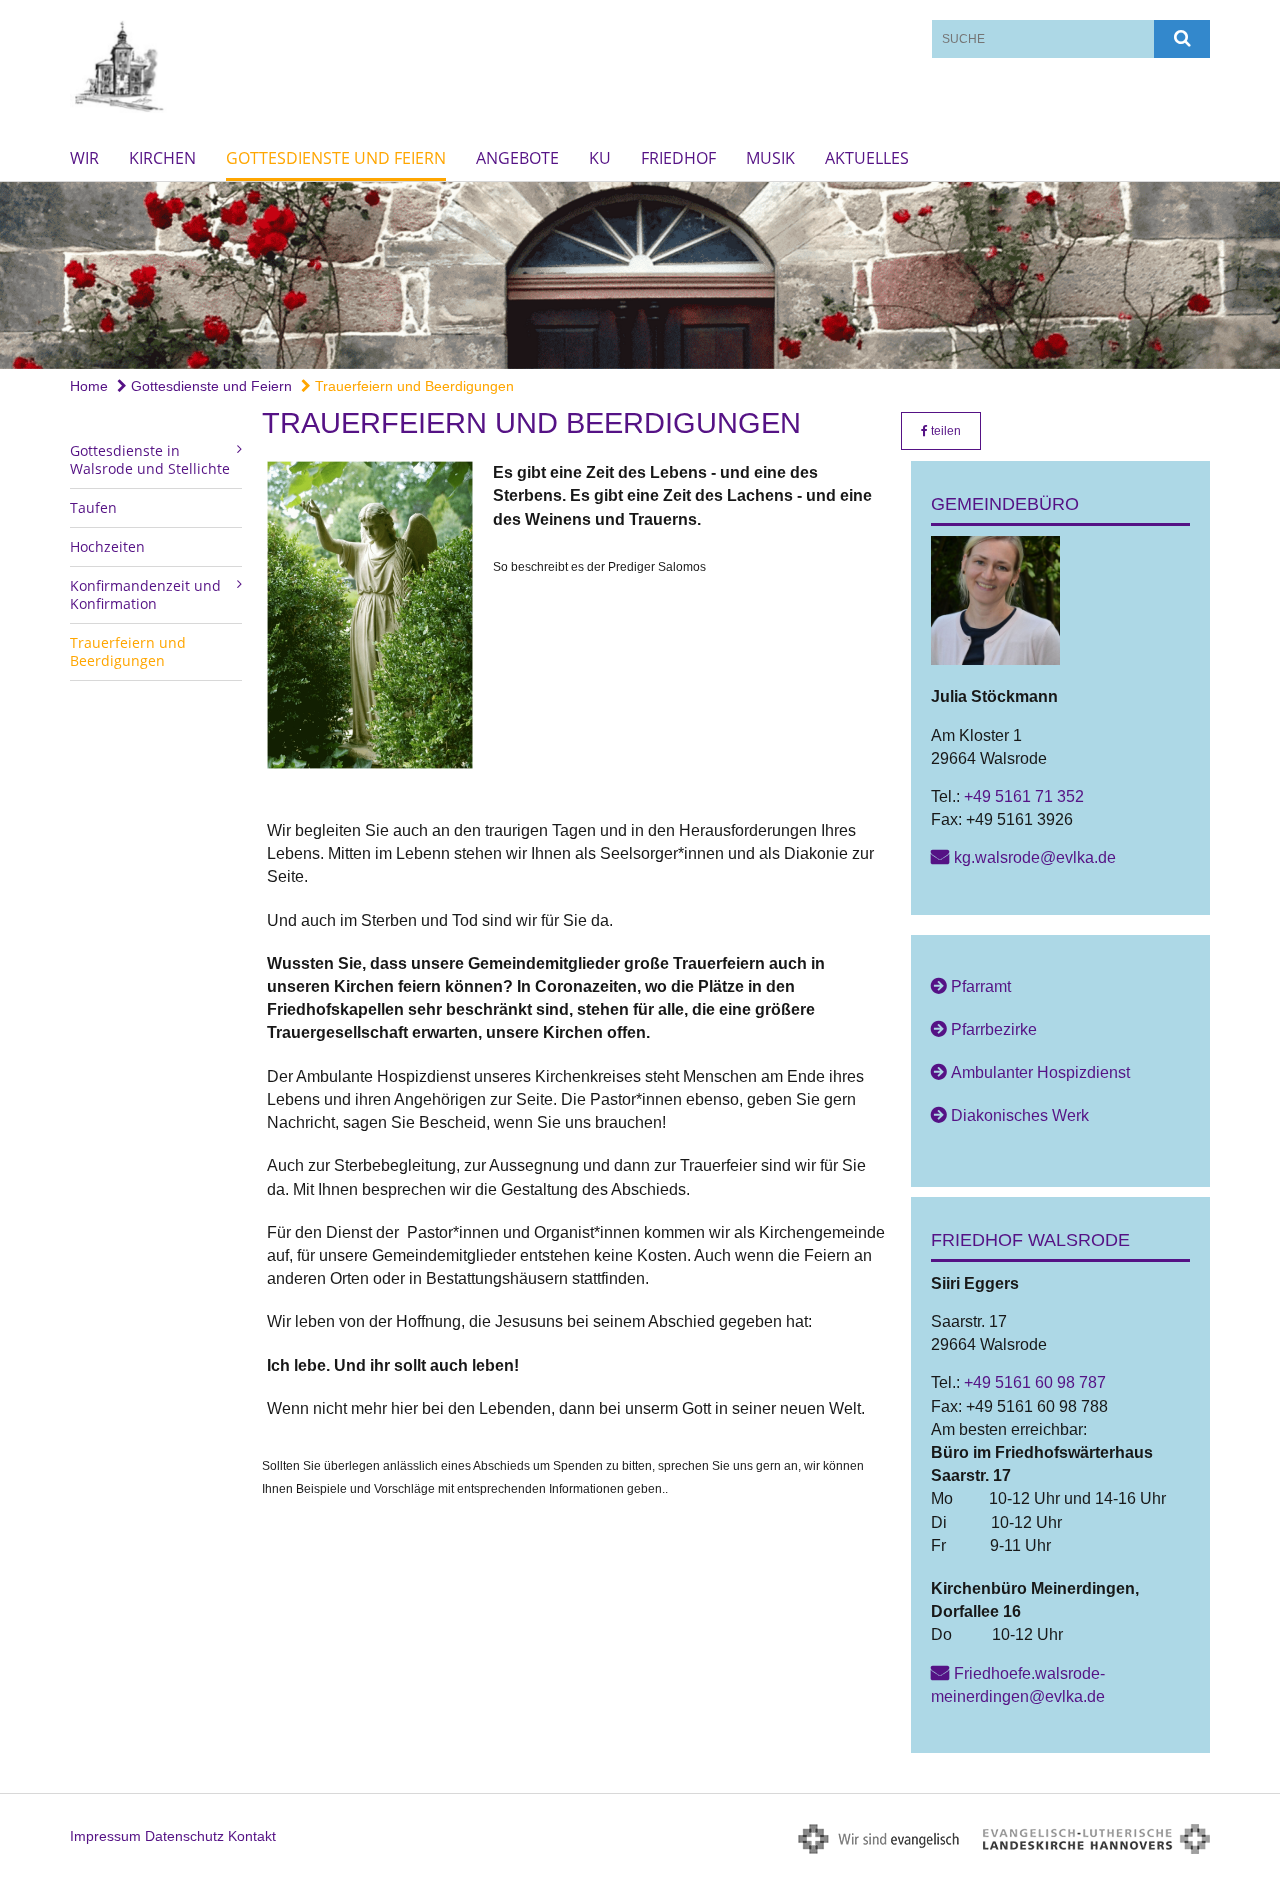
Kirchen (162, 158)
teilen (944, 431)
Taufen (93, 507)
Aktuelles (867, 158)
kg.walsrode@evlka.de (1035, 857)
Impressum (105, 1836)
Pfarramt (981, 986)
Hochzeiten (107, 546)
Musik (770, 158)
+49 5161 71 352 (1024, 796)
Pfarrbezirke (994, 1029)
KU (600, 158)
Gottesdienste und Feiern (336, 158)
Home (89, 386)
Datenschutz (184, 1836)
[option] (640, 275)
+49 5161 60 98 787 (1035, 1382)
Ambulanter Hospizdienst (1040, 1072)
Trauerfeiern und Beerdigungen (412, 386)
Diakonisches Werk (1020, 1115)
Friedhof (678, 158)
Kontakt (252, 1836)
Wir (84, 158)
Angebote (517, 158)
